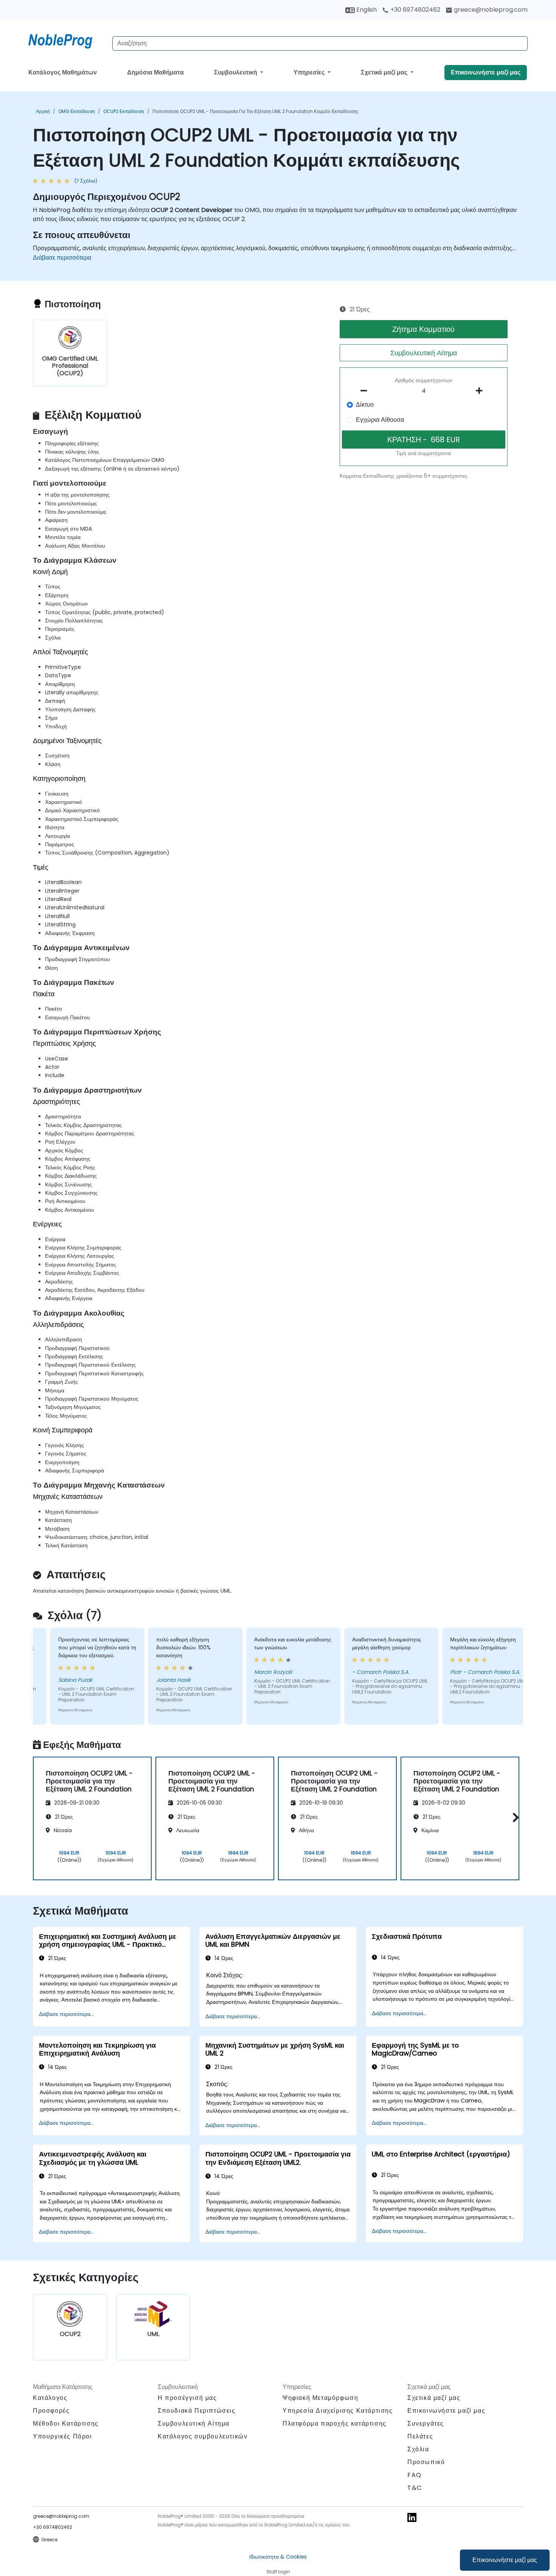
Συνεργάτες (426, 2424)
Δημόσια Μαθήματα (155, 72)
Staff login (278, 2572)
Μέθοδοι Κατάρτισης (66, 2424)
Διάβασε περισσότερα (62, 258)
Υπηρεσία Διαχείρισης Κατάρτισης (338, 2411)
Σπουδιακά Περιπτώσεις (197, 2411)
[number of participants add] (481, 391)
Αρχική (43, 111)
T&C (415, 2488)
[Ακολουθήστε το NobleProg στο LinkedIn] (412, 2517)
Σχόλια (418, 2449)
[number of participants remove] (366, 391)
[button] (514, 1817)
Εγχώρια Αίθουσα (380, 420)
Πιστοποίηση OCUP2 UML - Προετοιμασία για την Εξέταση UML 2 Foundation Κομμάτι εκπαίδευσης (255, 111)
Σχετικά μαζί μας (385, 72)
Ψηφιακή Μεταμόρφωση (320, 2398)
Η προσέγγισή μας (187, 2398)
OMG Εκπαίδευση (77, 111)
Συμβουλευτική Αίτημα (424, 353)
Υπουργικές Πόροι (63, 2436)
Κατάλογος (50, 2398)
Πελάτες (420, 2436)
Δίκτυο (365, 405)
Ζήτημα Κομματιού (423, 329)
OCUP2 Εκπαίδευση (124, 111)
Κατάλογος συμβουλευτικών (203, 2436)
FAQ (415, 2475)
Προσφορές (51, 2411)
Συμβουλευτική (236, 72)
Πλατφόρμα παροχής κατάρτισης (335, 2424)
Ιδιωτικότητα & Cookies (278, 2557)
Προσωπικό (426, 2462)
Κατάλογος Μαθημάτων (63, 72)
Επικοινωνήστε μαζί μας (505, 2560)
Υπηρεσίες (310, 72)
